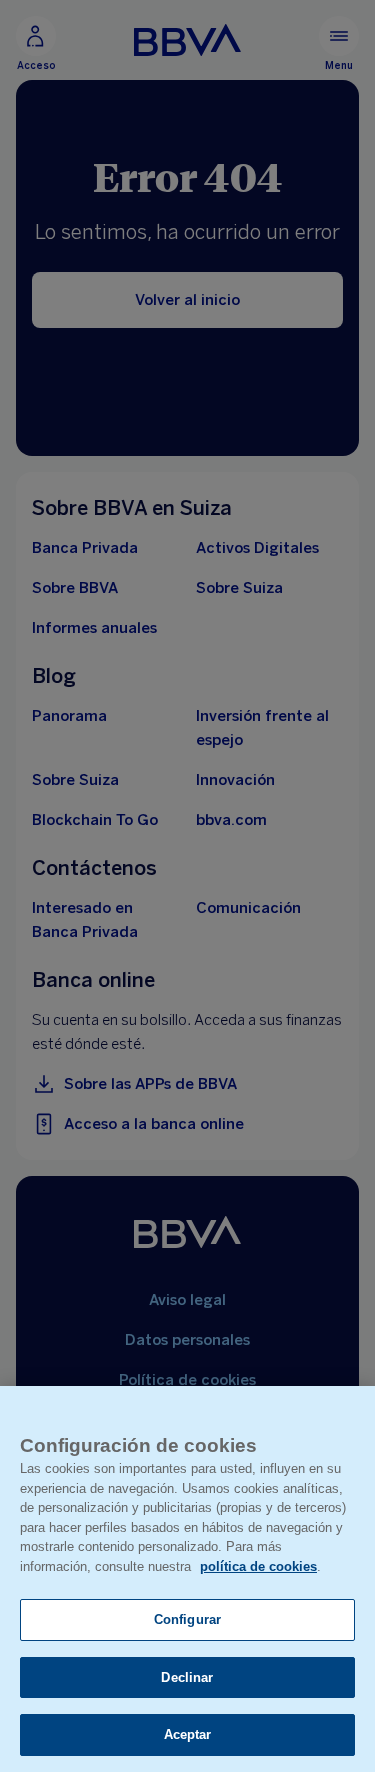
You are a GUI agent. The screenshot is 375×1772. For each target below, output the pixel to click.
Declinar (187, 1677)
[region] (187, 1579)
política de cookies (258, 1566)
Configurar (187, 1619)
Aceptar (188, 1734)
